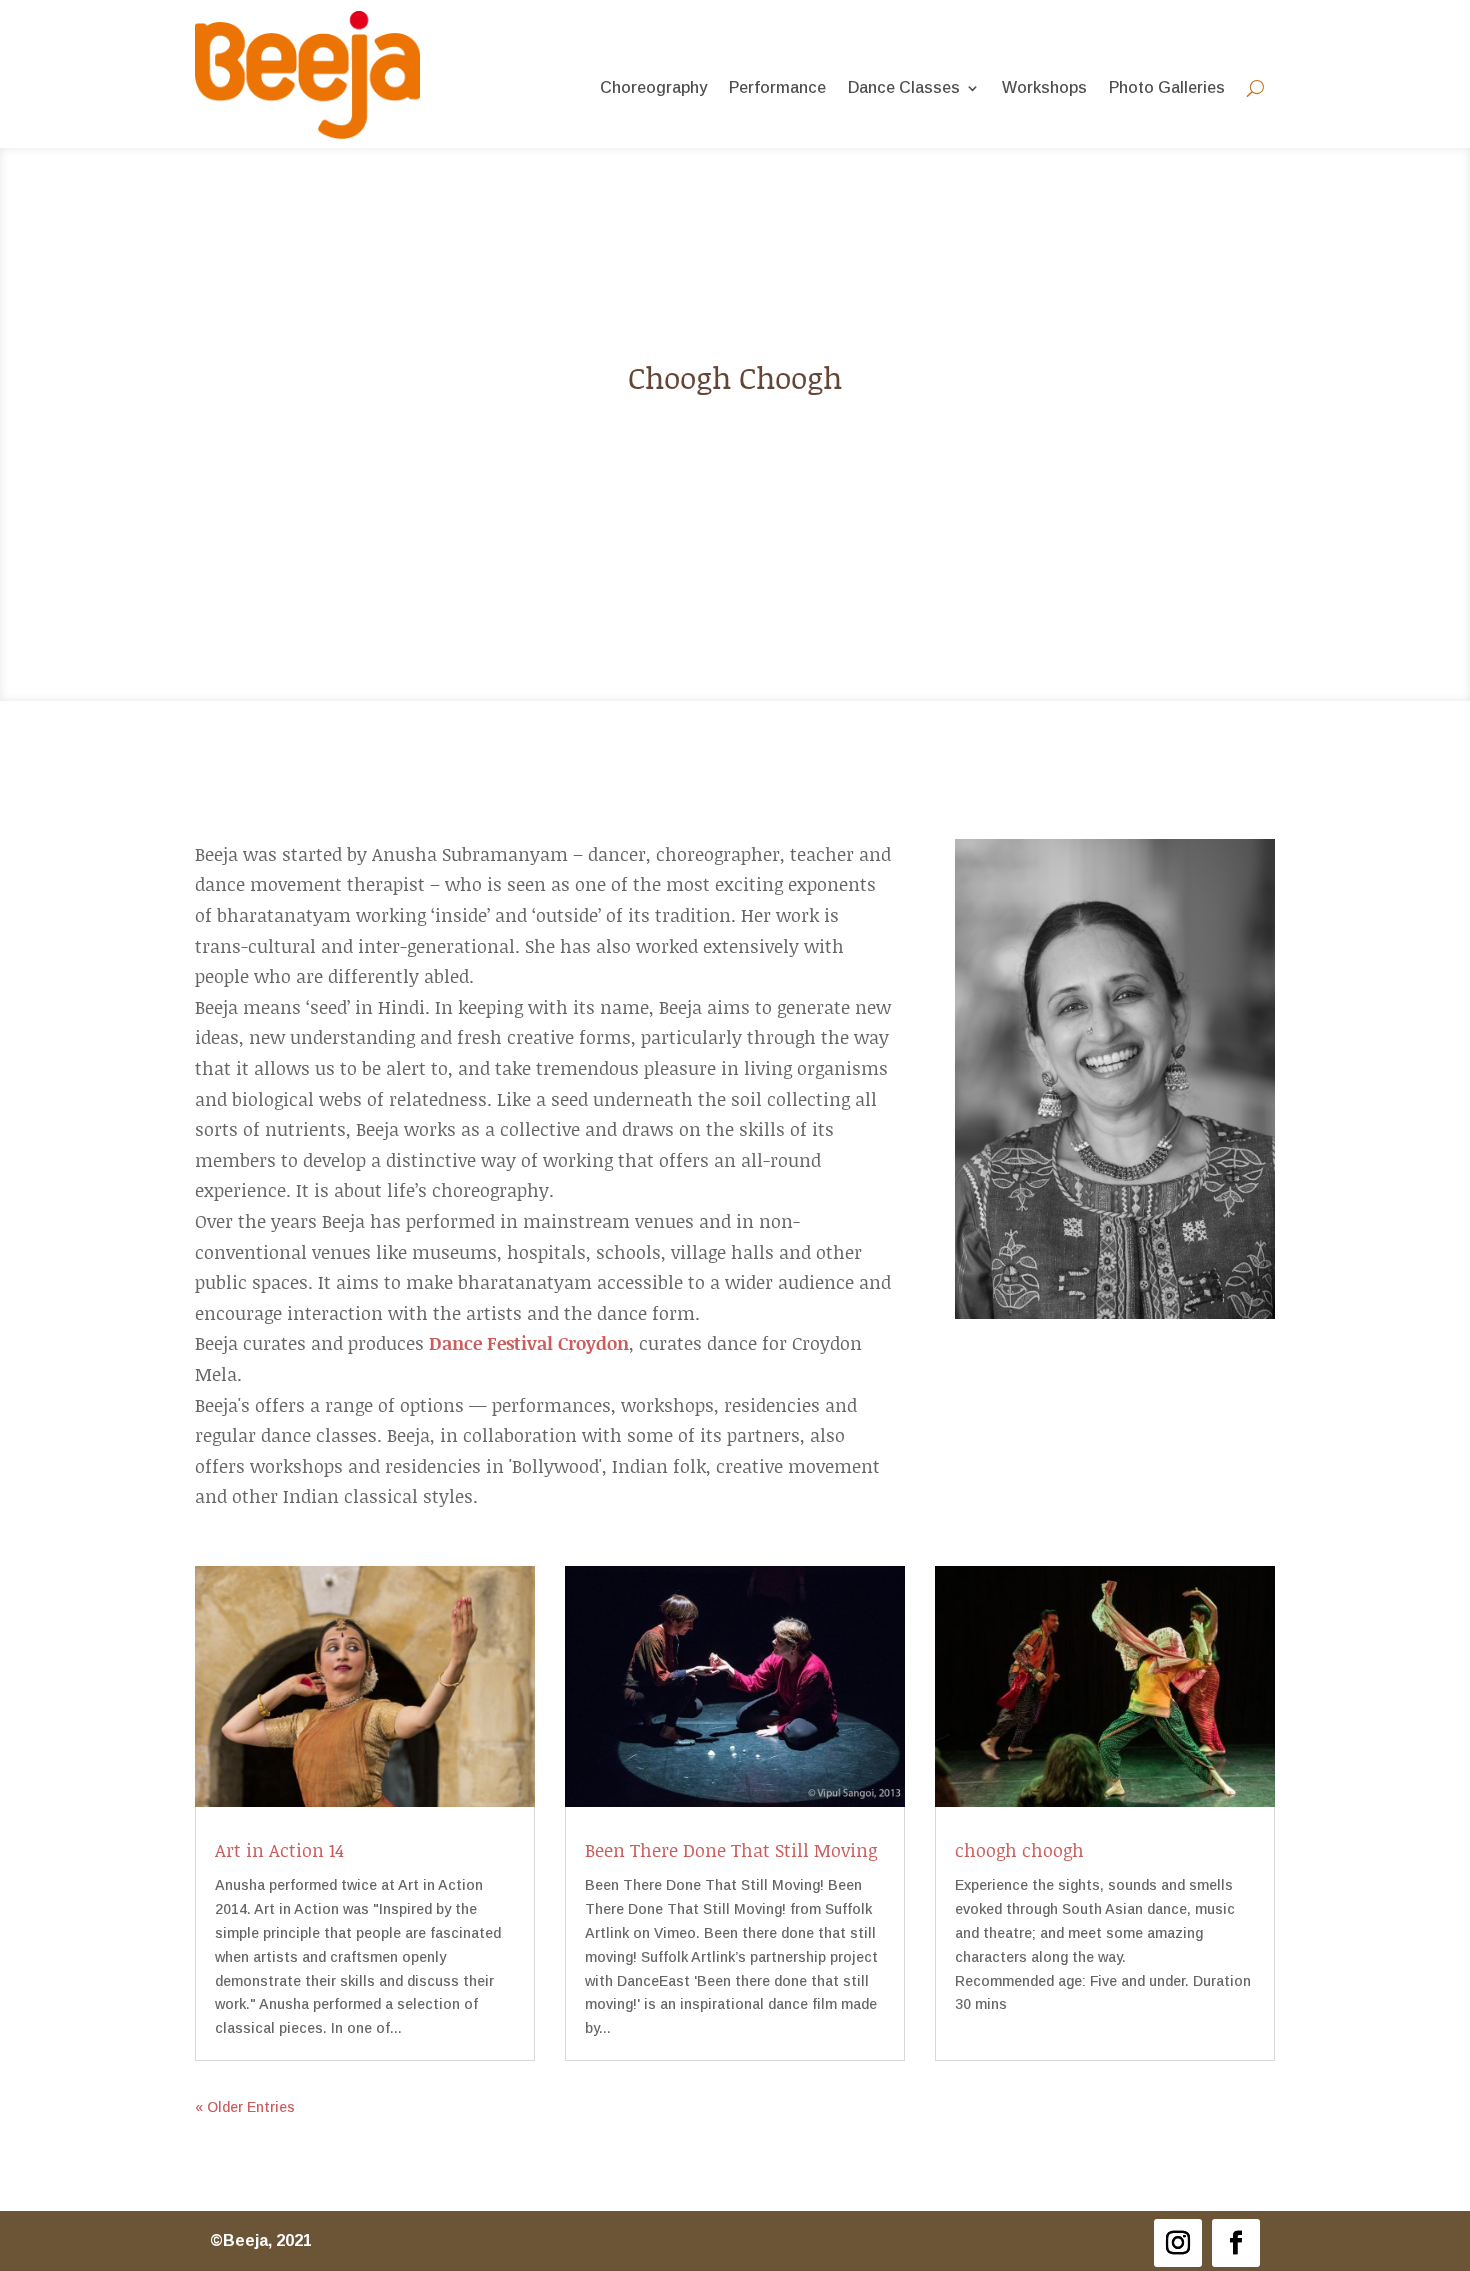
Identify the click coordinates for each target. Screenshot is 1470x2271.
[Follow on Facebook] (1236, 2243)
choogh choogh (1019, 1850)
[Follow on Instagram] (1178, 2243)
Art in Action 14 (279, 1850)
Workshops (1044, 88)
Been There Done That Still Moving (731, 1850)
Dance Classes (904, 88)
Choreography (653, 88)
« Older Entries (245, 2107)
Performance (777, 88)
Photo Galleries (1167, 88)
